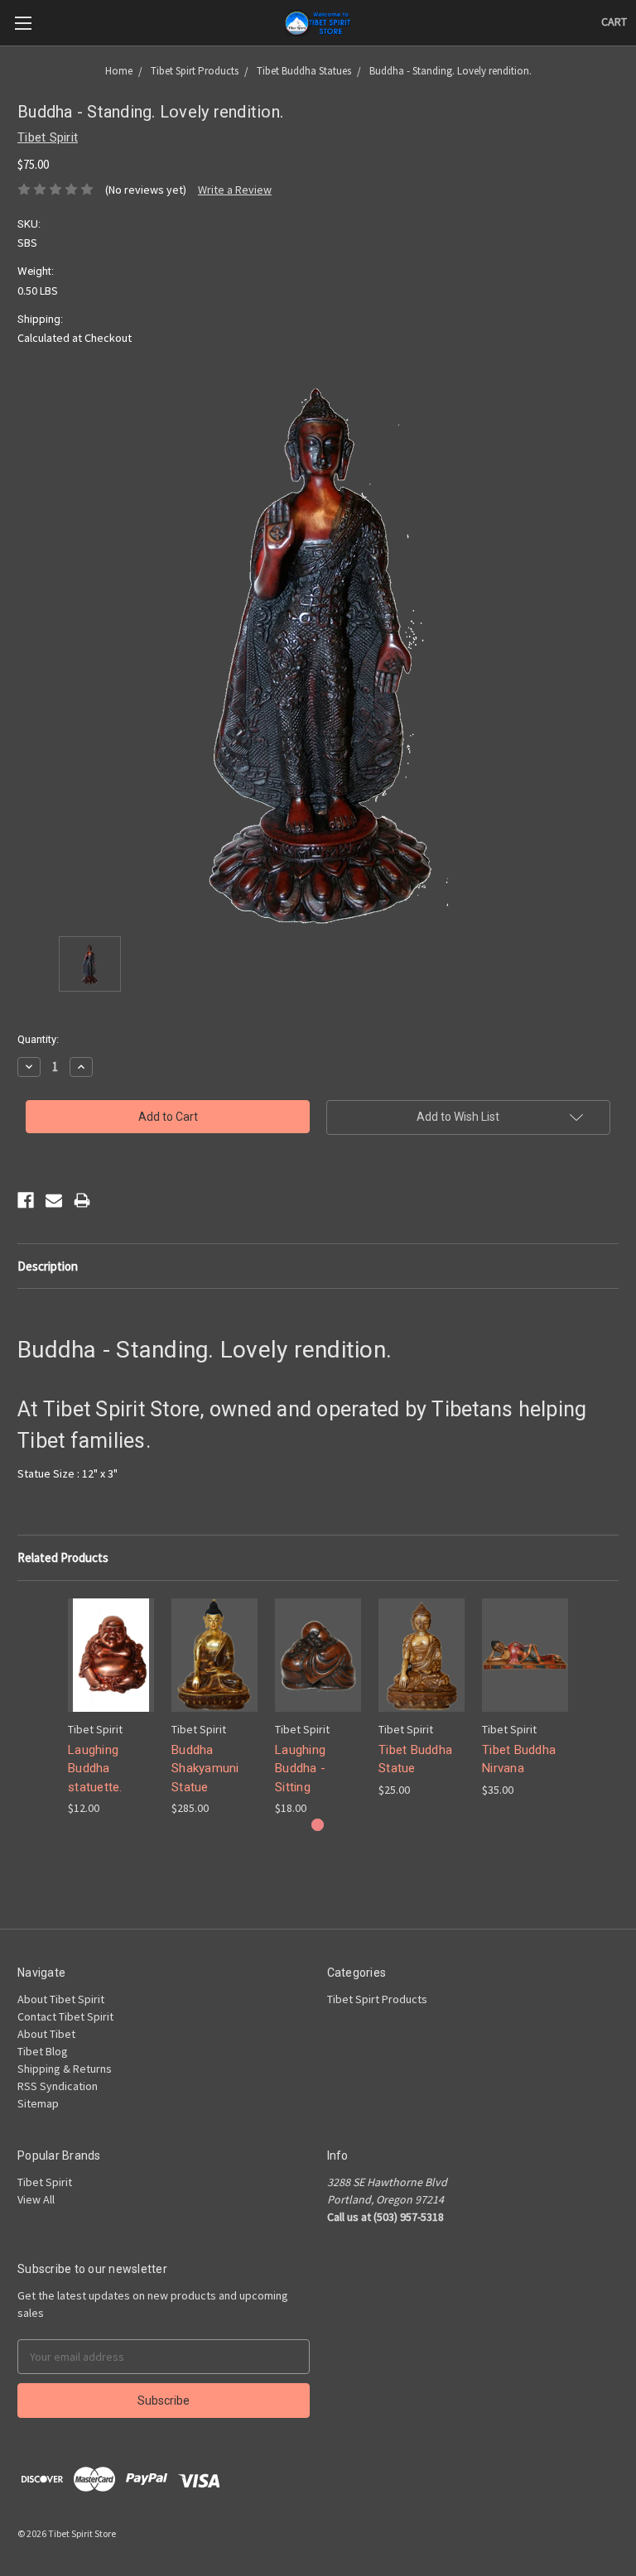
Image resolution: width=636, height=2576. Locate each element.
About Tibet (46, 2034)
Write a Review (235, 190)
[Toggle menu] (23, 23)
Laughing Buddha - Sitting (300, 1769)
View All (36, 2199)
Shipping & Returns (65, 2069)
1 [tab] (318, 1825)
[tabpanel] (111, 1708)
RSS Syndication (58, 2086)
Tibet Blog (43, 2051)
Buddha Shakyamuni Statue (205, 1769)
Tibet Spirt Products (377, 1999)
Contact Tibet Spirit (65, 2016)
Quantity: (38, 1039)
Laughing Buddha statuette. (95, 1769)
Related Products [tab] (63, 1557)
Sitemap (38, 2103)
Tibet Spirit (45, 2182)
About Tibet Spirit (61, 1999)
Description (48, 1266)
